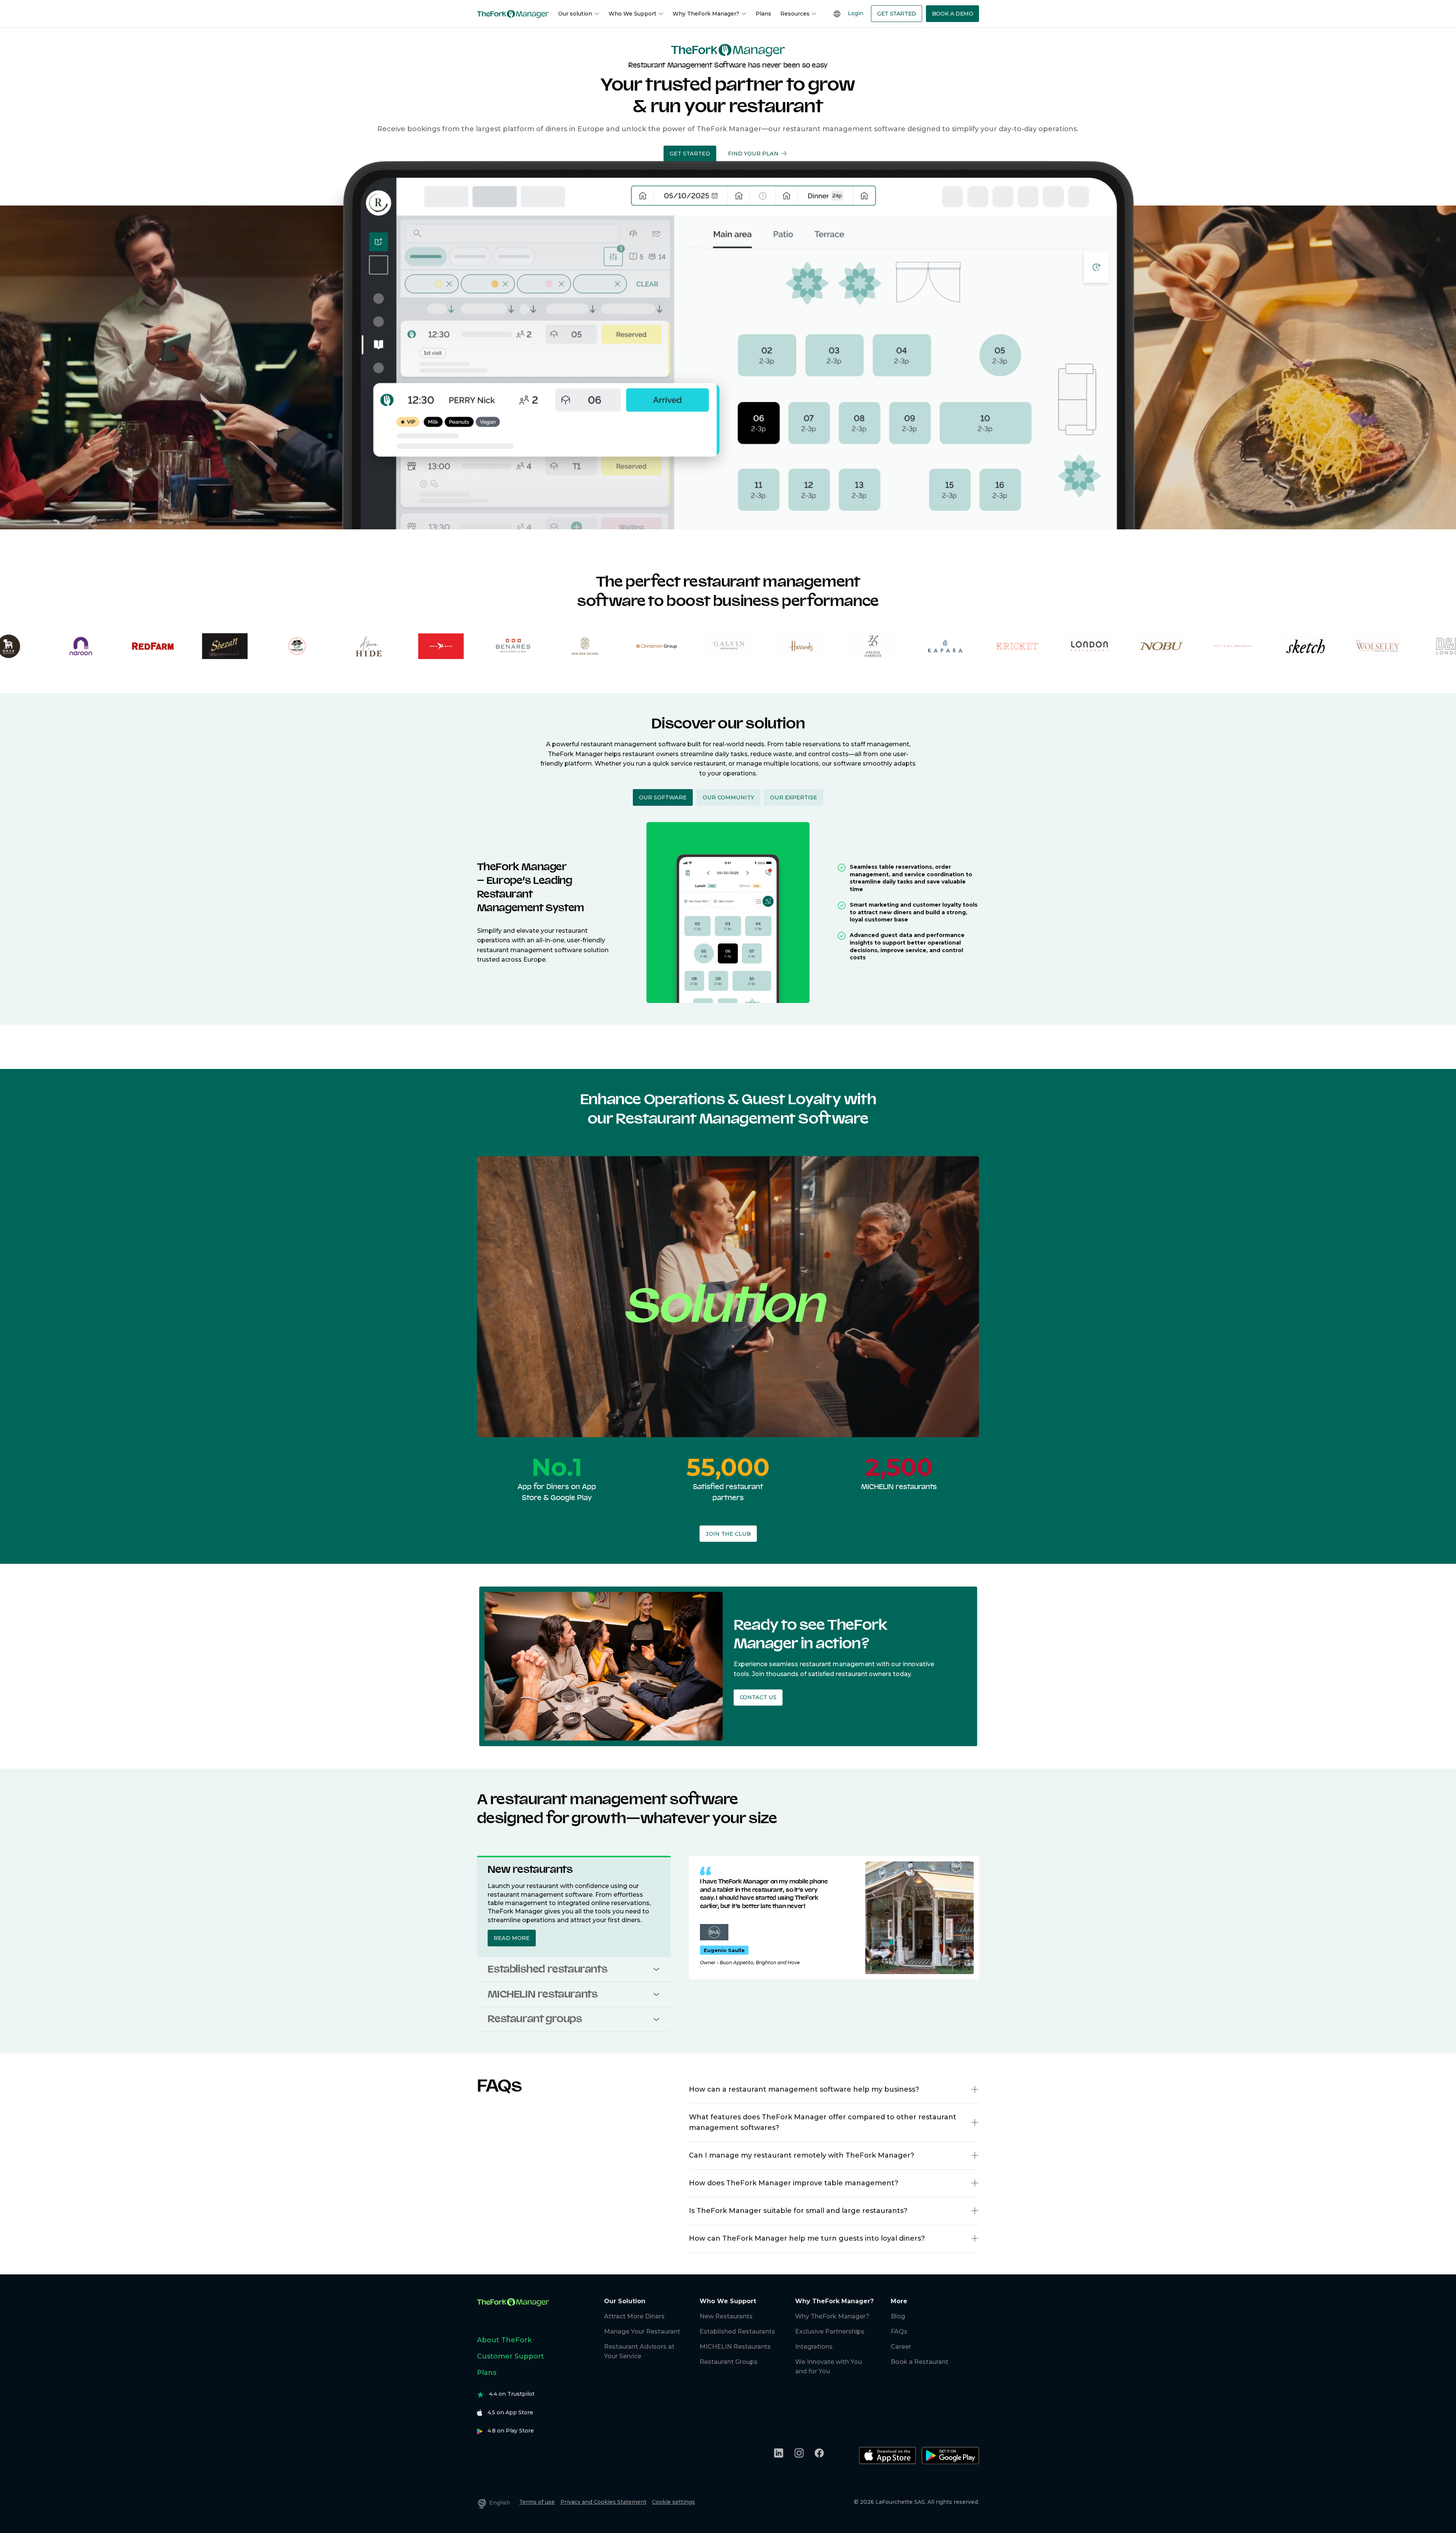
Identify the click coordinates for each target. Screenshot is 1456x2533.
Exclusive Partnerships (830, 2331)
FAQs (899, 2331)
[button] (656, 1969)
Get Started (897, 14)
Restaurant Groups (729, 2362)
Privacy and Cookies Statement (603, 2502)
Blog (898, 2316)
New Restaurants (726, 2316)
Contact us (758, 1697)
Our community (728, 797)
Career (901, 2347)
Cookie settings (673, 2502)
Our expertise (794, 797)
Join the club (728, 1534)
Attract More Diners (634, 2316)
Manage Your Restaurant (642, 2331)
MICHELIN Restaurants (735, 2347)
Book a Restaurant (919, 2362)
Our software (663, 797)
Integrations (814, 2347)
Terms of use (537, 2502)
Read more (512, 1938)
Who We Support (632, 14)
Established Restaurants (737, 2331)
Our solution (575, 14)
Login (856, 13)
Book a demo (953, 14)
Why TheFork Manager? (706, 14)
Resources (795, 14)
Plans (763, 14)
